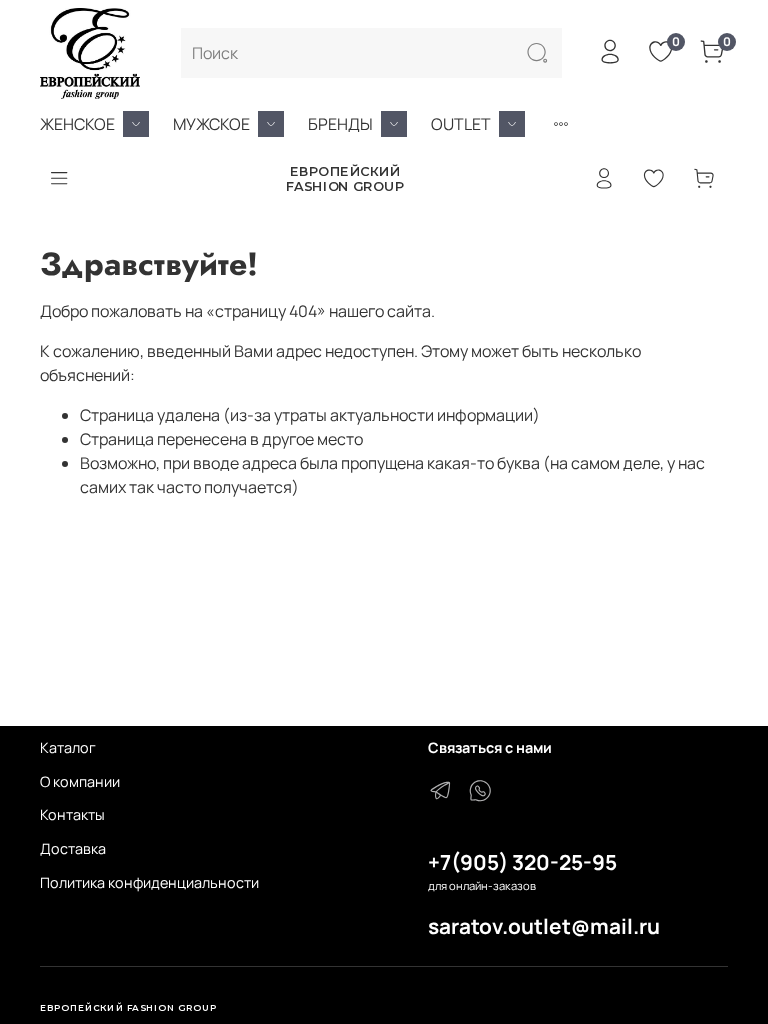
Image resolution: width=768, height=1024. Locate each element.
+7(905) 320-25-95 (522, 862)
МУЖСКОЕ (211, 124)
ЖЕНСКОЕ (77, 124)
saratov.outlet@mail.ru (544, 926)
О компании (80, 781)
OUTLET (461, 124)
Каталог (68, 747)
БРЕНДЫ (340, 124)
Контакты (72, 814)
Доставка (73, 848)
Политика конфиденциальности (149, 882)
